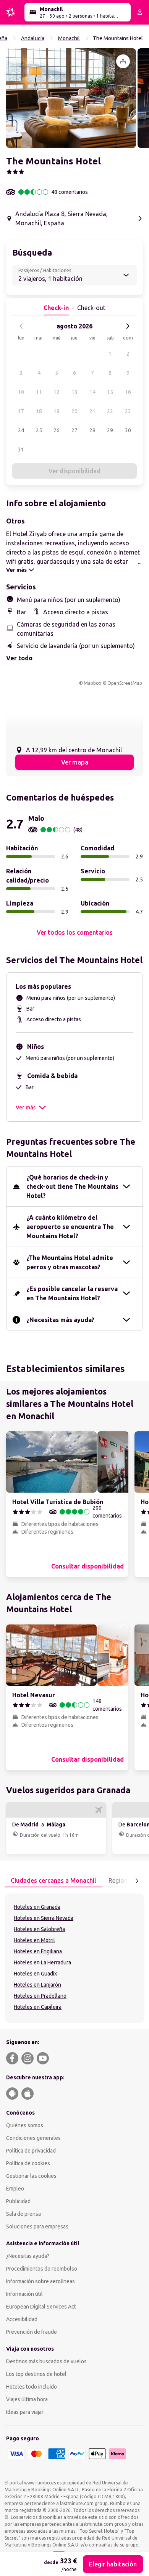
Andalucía (33, 38)
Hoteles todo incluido (32, 2387)
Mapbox (92, 683)
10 (21, 392)
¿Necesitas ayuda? (28, 2256)
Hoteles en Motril (34, 1940)
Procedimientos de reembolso (42, 2269)
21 (92, 411)
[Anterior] (21, 326)
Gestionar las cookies (31, 2176)
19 (57, 411)
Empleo (15, 2189)
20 (74, 411)
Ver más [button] (26, 1108)
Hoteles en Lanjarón (37, 1985)
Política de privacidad (31, 2151)
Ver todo (19, 658)
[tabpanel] (74, 1958)
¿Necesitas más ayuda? (60, 1320)
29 (110, 430)
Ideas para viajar (25, 2412)
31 (21, 450)
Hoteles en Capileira (38, 2007)
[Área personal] (140, 12)
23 (128, 411)
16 (128, 392)
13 (74, 392)
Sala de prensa (23, 2214)
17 (21, 411)
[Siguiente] (128, 326)
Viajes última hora (27, 2399)
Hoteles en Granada (37, 1907)
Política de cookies (28, 2163)
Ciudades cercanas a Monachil (53, 1880)
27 (74, 430)
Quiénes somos (25, 2125)
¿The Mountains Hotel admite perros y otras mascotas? (70, 1262)
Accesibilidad (22, 2319)
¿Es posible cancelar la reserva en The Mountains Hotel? (72, 1293)
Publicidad (18, 2201)
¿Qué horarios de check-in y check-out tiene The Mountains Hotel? (72, 1186)
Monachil (69, 38)
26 (57, 430)
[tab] (53, 1881)
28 (92, 430)
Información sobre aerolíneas (40, 2281)
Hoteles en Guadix (35, 1974)
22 (110, 411)
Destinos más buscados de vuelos (46, 2361)
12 (57, 392)
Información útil (24, 2294)
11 (39, 392)
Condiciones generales (33, 2138)
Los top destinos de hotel (36, 2374)
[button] (71, 98)
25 (39, 430)
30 (128, 430)
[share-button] (123, 61)
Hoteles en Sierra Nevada (44, 1918)
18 (39, 411)
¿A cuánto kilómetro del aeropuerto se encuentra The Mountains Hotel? (70, 1227)
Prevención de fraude (32, 2332)
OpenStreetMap (125, 683)
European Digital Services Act (41, 2307)
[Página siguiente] (137, 1881)
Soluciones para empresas (37, 2227)
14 (92, 392)
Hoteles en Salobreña (39, 1929)
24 (21, 430)
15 (110, 392)
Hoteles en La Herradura (42, 1962)
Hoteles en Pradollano (40, 1996)
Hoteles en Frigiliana (38, 1951)
